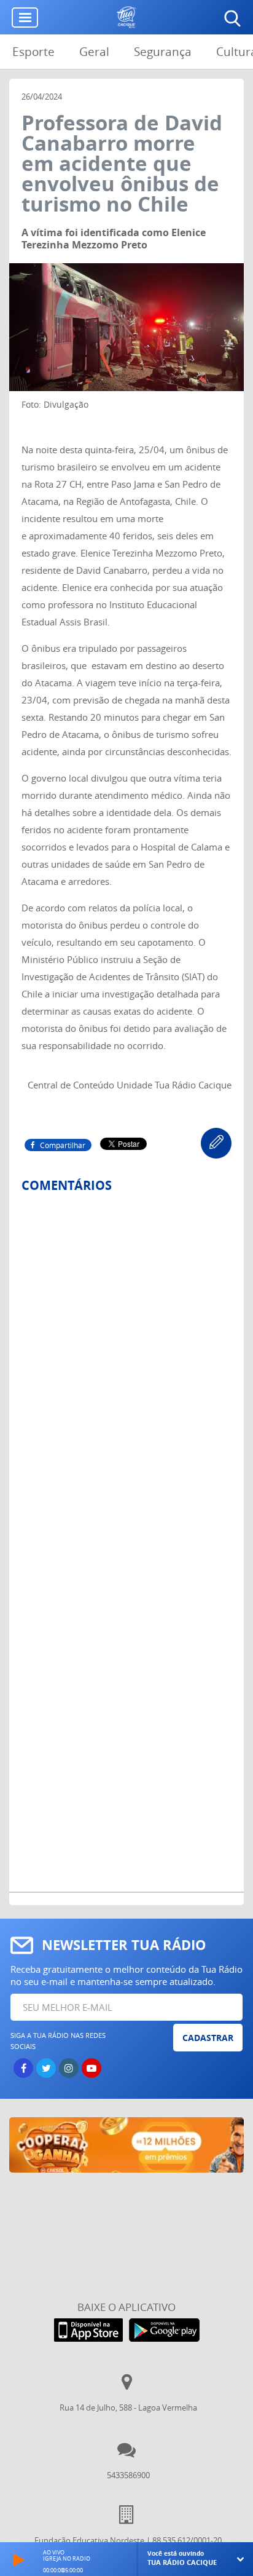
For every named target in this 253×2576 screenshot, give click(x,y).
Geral (94, 52)
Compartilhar (63, 1145)
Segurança (163, 52)
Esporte (33, 52)
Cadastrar (208, 2038)
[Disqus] (126, 1366)
